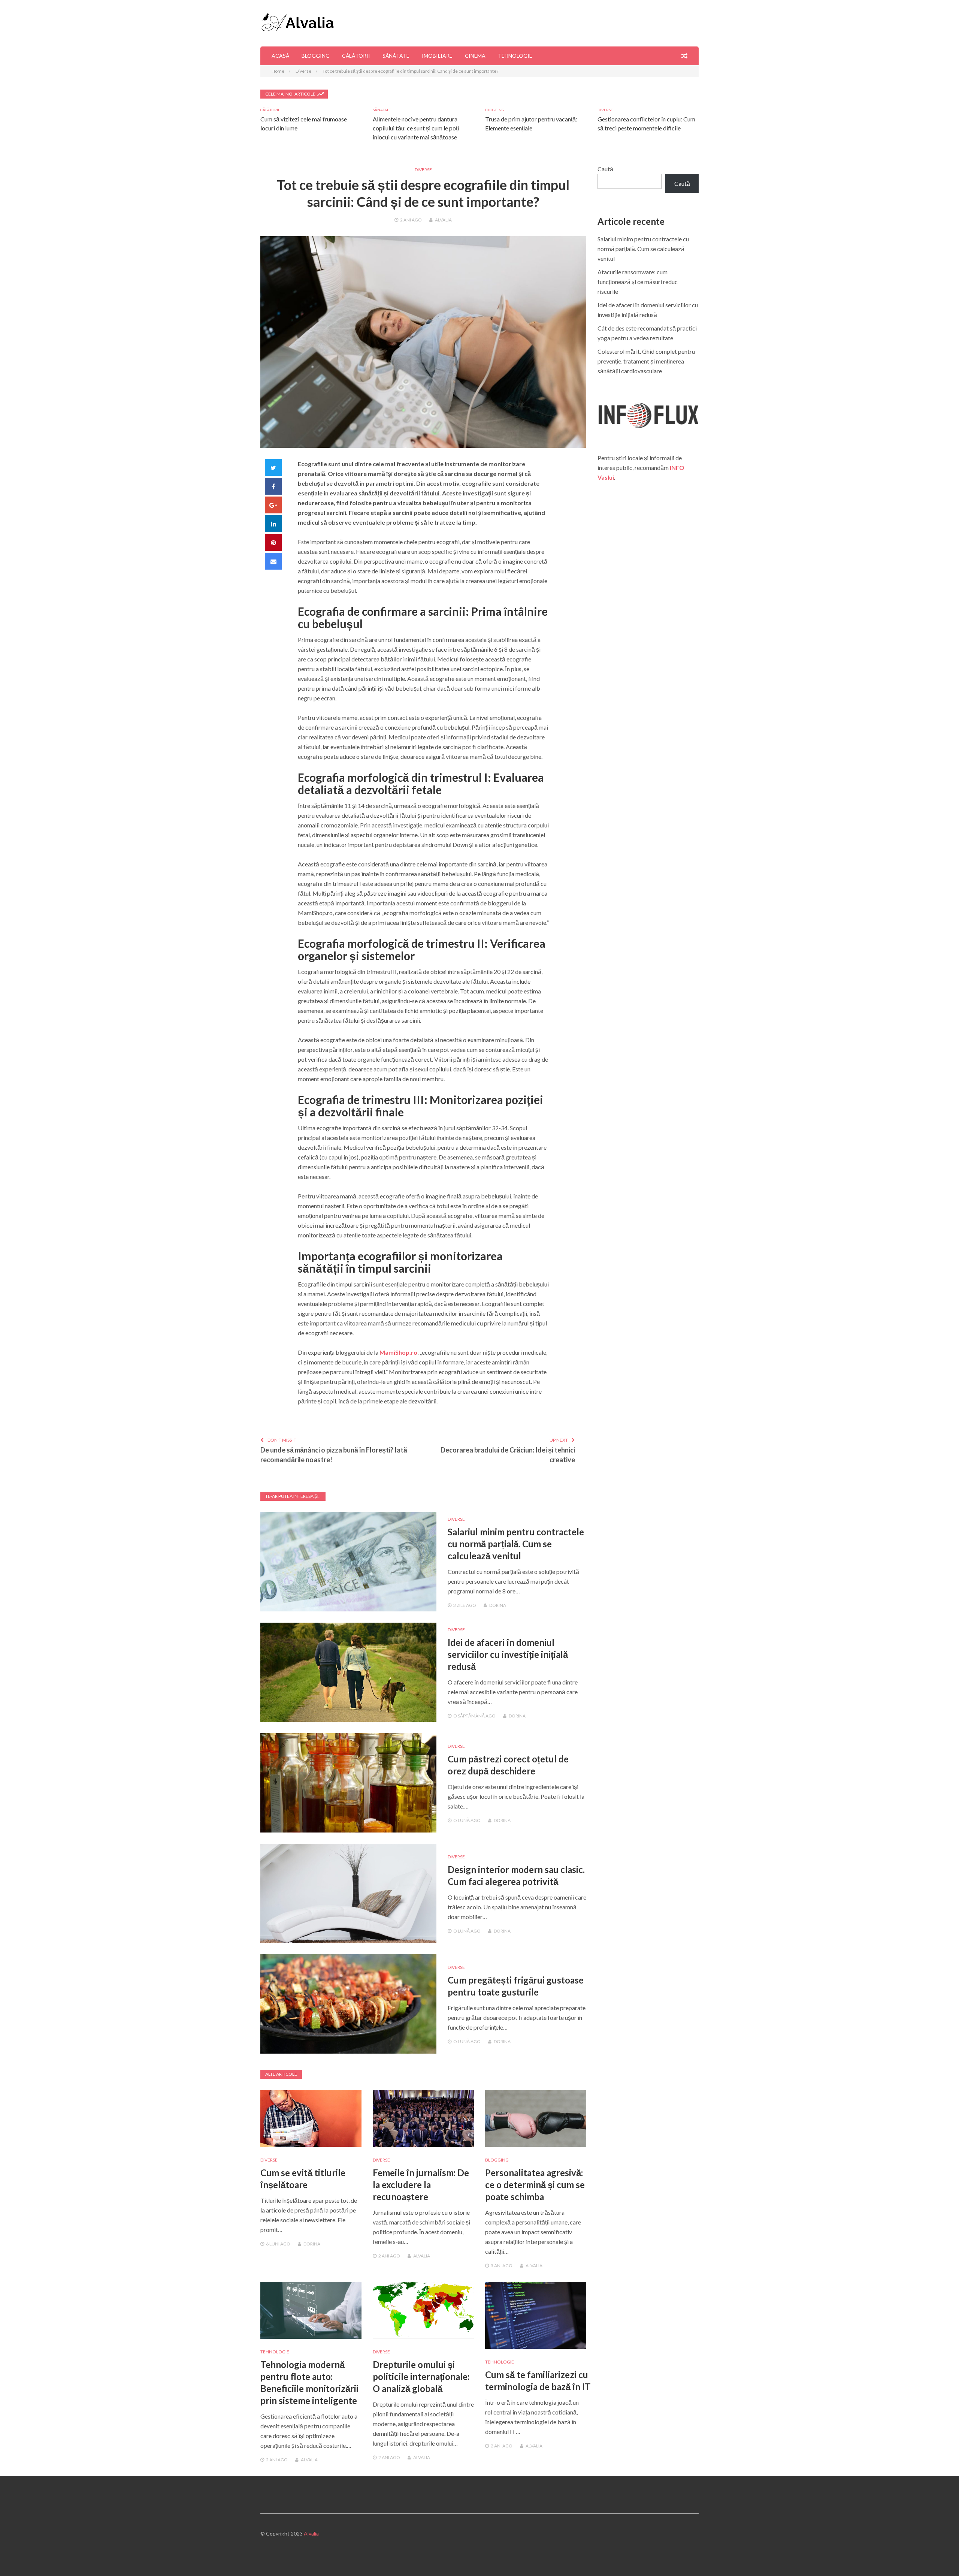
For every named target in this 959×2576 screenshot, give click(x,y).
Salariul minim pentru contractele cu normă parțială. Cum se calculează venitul (516, 1544)
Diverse (605, 110)
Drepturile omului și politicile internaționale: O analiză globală (421, 2376)
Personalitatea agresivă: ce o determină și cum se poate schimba (535, 2185)
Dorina (498, 1605)
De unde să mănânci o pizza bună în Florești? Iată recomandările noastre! (334, 1455)
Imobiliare (437, 56)
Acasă (280, 56)
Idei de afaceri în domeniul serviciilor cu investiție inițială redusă (508, 1654)
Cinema (475, 56)
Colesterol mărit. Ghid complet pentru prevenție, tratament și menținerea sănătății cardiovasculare (646, 361)
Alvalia (443, 220)
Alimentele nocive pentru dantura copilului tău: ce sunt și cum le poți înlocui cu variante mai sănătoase (416, 128)
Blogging (316, 56)
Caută (605, 169)
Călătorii (356, 56)
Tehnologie (515, 56)
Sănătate (396, 56)
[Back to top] (938, 2555)
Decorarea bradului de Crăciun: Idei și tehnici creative (508, 1455)
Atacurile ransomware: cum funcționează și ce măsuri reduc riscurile (638, 282)
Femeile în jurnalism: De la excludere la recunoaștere (421, 2185)
